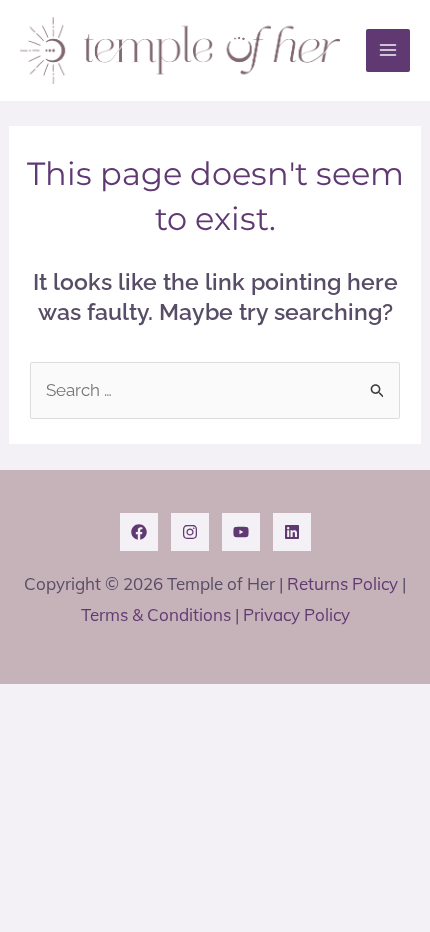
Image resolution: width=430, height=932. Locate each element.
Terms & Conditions (156, 614)
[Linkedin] (292, 532)
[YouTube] (241, 532)
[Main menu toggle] (388, 51)
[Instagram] (190, 532)
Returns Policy (342, 583)
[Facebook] (139, 532)
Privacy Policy (296, 614)
